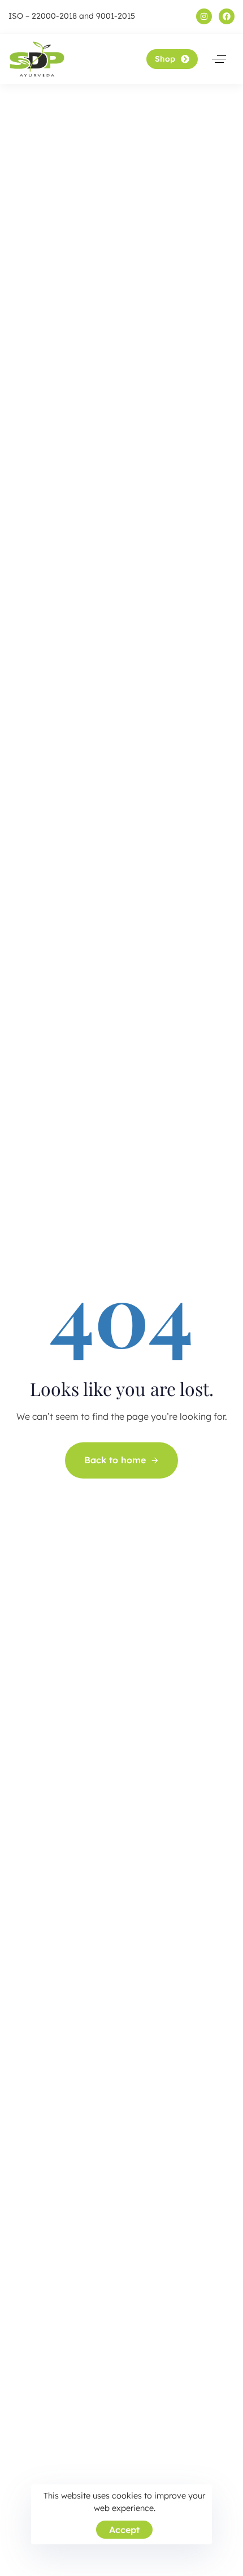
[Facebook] (227, 16)
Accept (124, 2530)
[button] (219, 59)
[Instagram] (204, 16)
